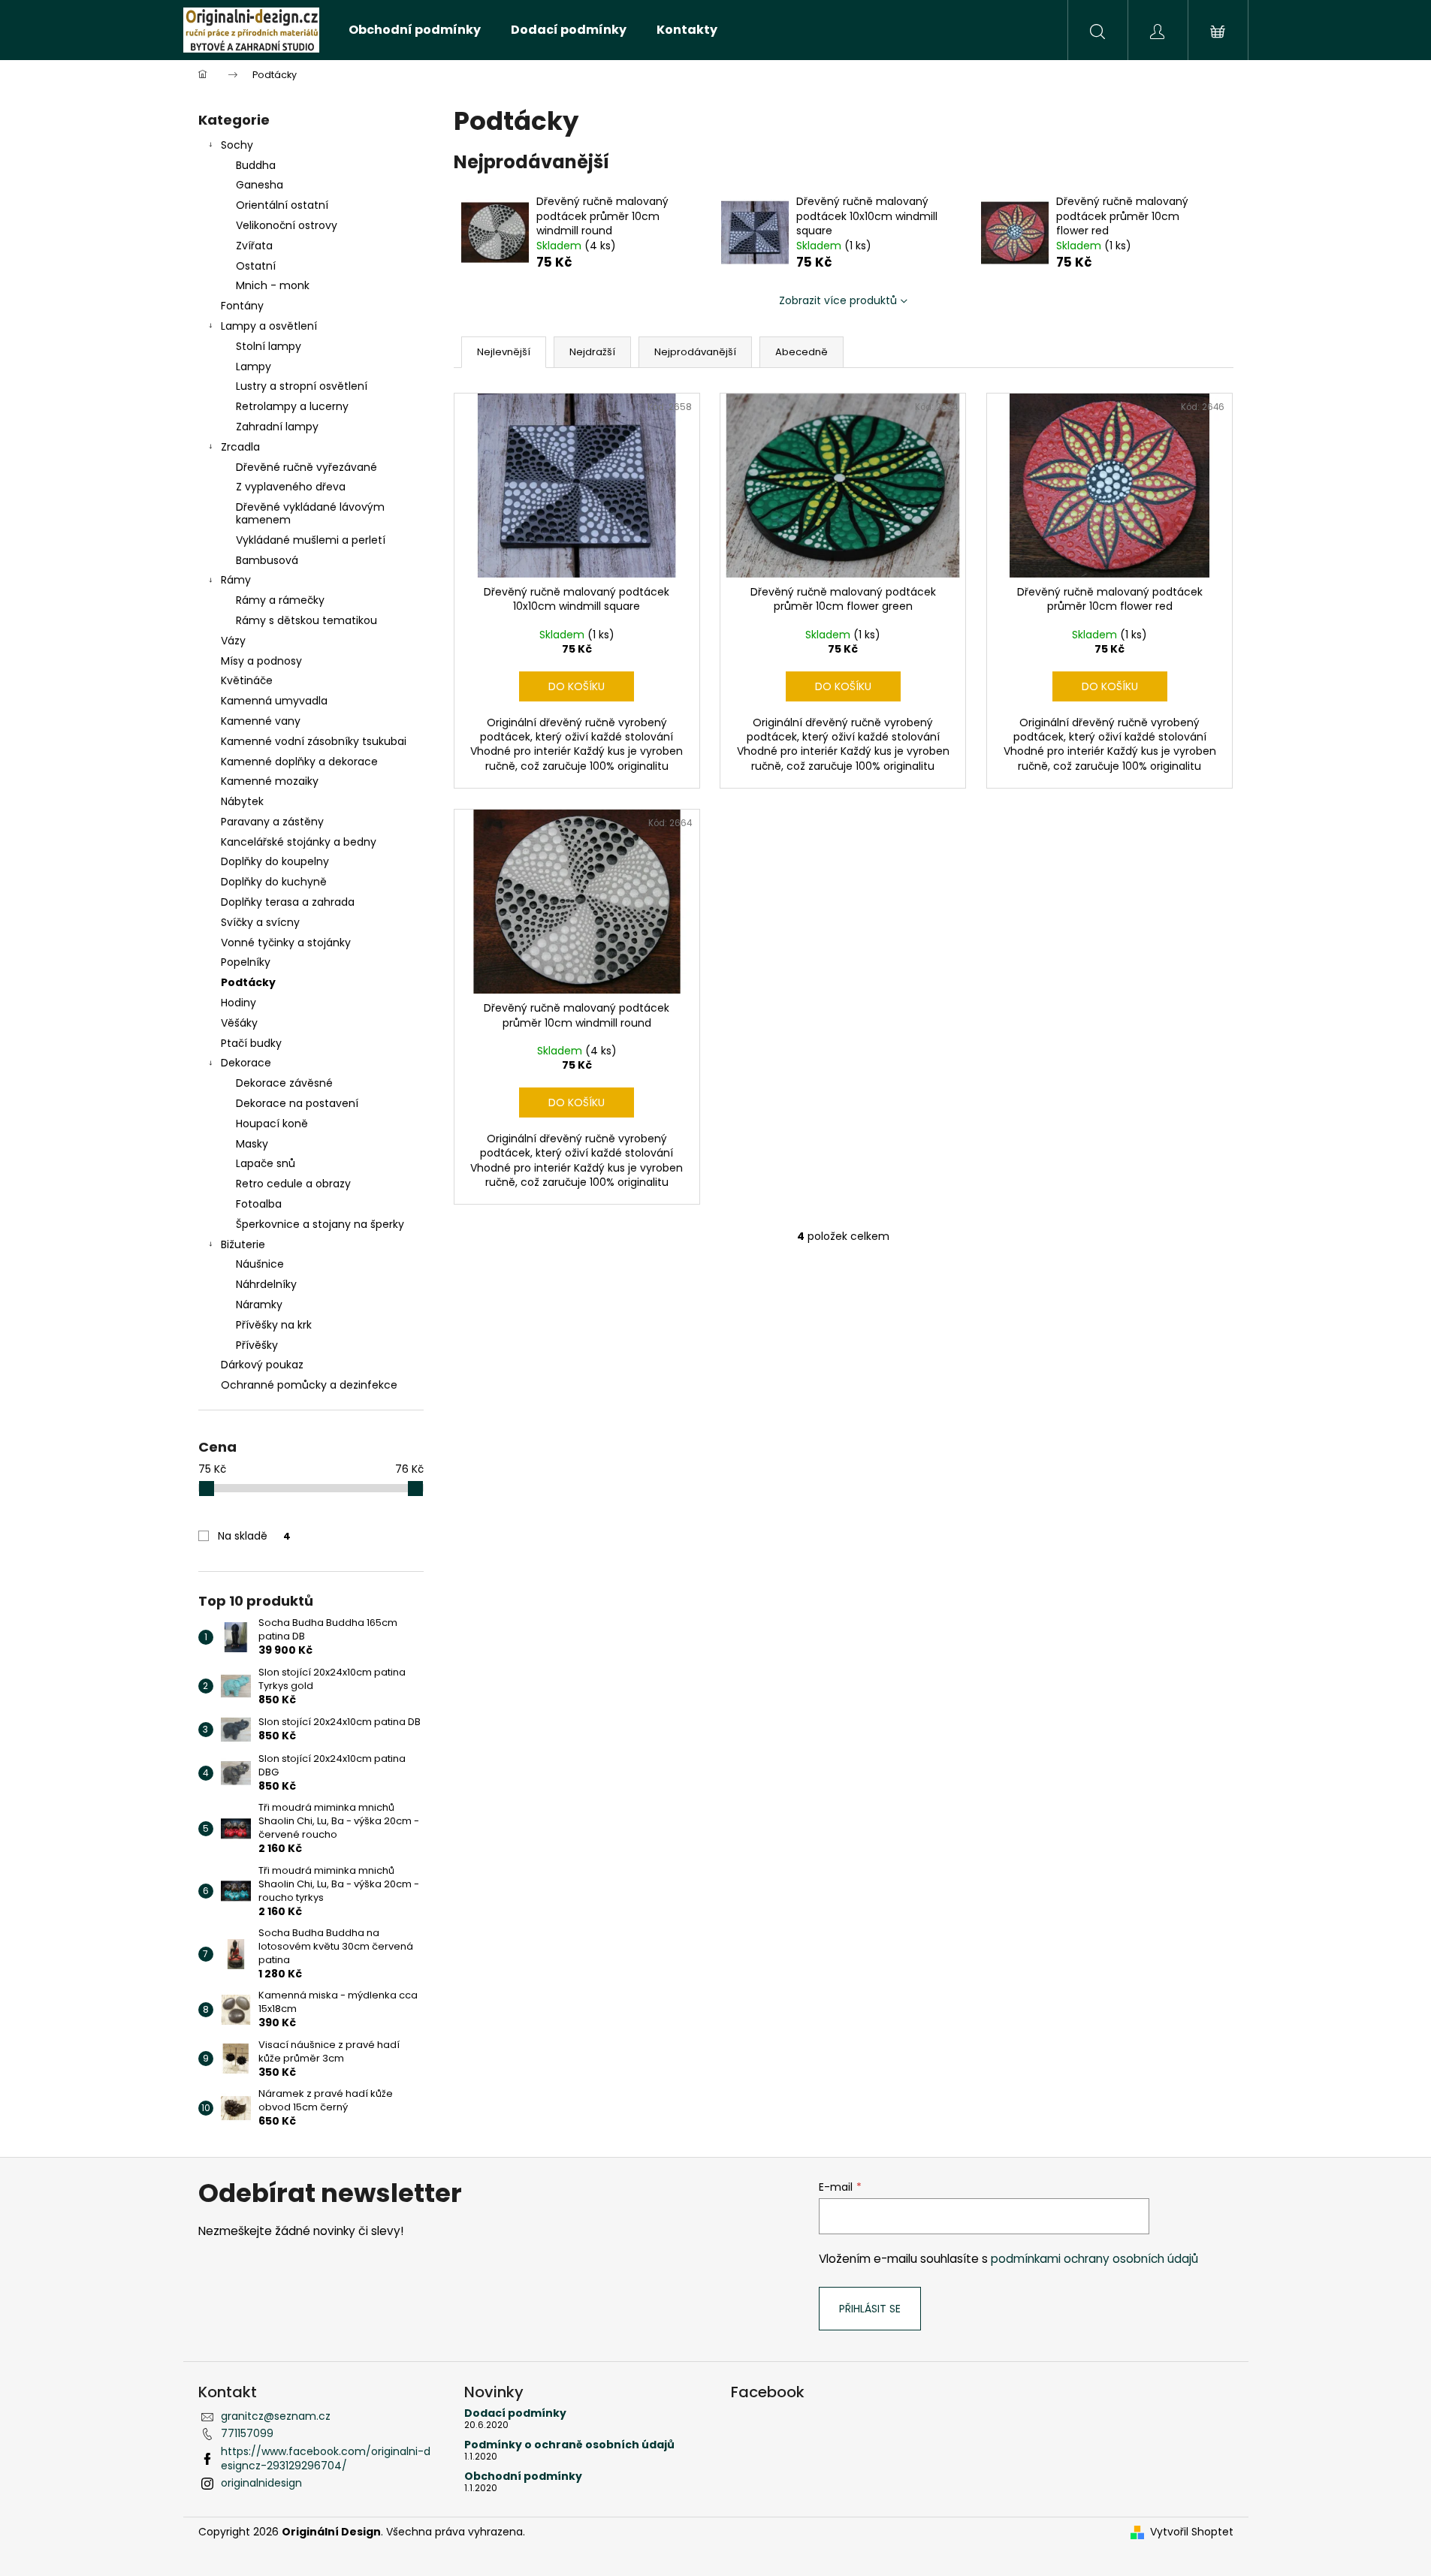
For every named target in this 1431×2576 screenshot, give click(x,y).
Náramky (259, 1305)
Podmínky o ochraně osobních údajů (569, 2445)
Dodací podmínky (515, 2413)
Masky (252, 1144)
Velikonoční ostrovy (287, 225)
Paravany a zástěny (272, 822)
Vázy (233, 641)
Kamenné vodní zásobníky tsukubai (314, 741)
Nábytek (242, 801)
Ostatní (256, 266)
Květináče (247, 680)
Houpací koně (272, 1124)
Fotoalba (259, 1204)
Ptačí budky (251, 1043)
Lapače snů (266, 1163)
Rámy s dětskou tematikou (306, 620)
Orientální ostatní (282, 205)
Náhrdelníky (266, 1284)
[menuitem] (415, 30)
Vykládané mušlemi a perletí (311, 540)
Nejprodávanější (695, 352)
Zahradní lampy (277, 427)
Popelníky (246, 962)
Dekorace (246, 1063)
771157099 (247, 2433)
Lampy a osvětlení (269, 326)
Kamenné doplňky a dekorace (299, 762)
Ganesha (260, 185)
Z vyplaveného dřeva (291, 487)
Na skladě (254, 1536)
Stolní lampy (269, 346)
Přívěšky (257, 1345)
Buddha (256, 165)
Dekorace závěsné (284, 1083)
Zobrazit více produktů (838, 300)
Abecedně (802, 352)
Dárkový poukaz (262, 1365)
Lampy (254, 366)
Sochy (237, 145)
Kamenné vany (261, 721)
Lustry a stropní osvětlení (302, 386)
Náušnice (260, 1264)
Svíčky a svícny (260, 922)
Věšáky (239, 1023)
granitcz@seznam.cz (276, 2416)
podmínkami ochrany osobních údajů (1094, 2259)
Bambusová (267, 560)
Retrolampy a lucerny (292, 406)
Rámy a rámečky (280, 600)
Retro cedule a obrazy (293, 1184)
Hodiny (238, 1003)
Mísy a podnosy (261, 661)
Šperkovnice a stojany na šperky (320, 1224)
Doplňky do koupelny (275, 861)
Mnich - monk (273, 285)
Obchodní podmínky (523, 2476)
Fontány (242, 306)
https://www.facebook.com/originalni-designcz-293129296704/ (326, 2458)
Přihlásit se (870, 2309)
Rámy (236, 580)
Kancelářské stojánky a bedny (299, 842)
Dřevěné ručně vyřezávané (306, 467)
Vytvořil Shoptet (1192, 2532)
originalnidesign (261, 2483)
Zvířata (254, 246)
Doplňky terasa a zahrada (288, 902)
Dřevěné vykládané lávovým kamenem (310, 513)
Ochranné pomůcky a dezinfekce (309, 1385)
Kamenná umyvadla (274, 701)
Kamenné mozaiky (270, 781)
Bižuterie (243, 1244)
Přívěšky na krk (274, 1325)
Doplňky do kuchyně (274, 882)
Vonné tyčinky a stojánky (286, 943)
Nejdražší (592, 352)
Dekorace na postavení (297, 1103)
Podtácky (248, 982)
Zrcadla (240, 447)
